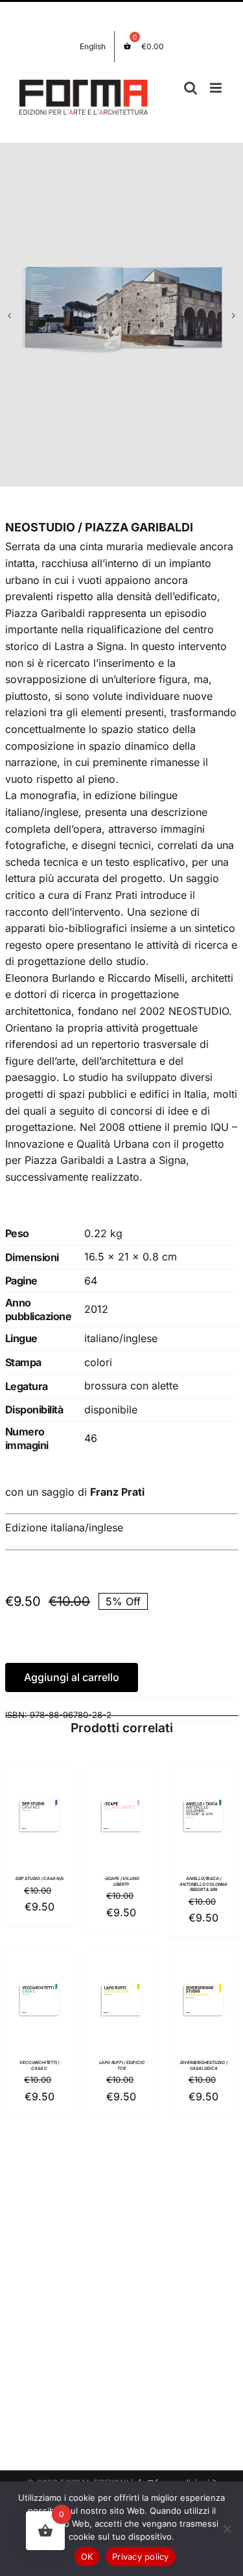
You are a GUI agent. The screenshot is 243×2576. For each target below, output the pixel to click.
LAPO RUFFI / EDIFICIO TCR (122, 2065)
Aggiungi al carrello (72, 1677)
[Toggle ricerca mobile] (191, 88)
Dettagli (40, 1845)
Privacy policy (141, 2557)
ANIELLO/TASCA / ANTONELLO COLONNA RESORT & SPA (203, 1884)
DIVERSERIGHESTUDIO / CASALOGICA (204, 2065)
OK (87, 2557)
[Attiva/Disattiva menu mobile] (217, 88)
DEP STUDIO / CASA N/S (40, 1879)
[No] (227, 2529)
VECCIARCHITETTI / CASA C (39, 2065)
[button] (10, 316)
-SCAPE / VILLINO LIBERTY (121, 1881)
